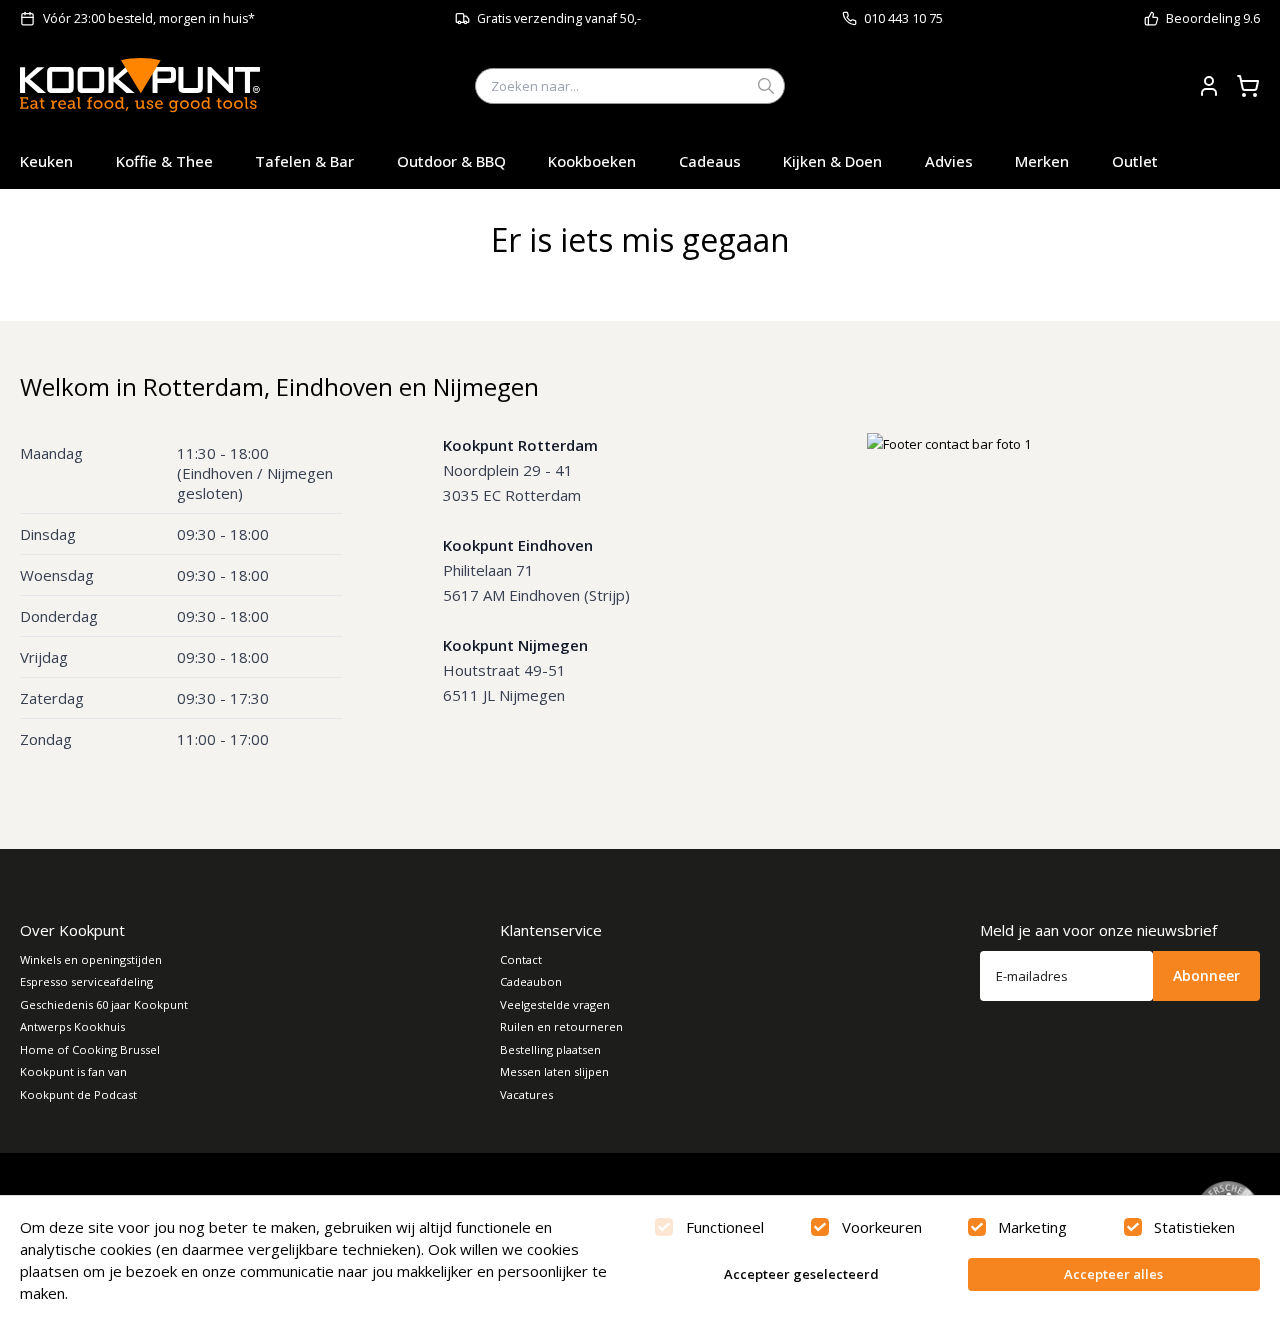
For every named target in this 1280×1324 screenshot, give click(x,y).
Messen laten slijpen (554, 1071)
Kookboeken (592, 161)
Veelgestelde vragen (555, 1004)
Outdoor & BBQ (451, 161)
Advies (949, 161)
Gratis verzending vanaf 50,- (559, 18)
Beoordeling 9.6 (1213, 18)
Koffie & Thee (164, 161)
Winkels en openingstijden (91, 959)
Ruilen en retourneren (561, 1026)
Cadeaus (710, 161)
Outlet (1135, 161)
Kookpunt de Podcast (78, 1094)
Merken (1042, 161)
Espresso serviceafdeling (86, 981)
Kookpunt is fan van (73, 1071)
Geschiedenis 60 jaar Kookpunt (104, 1004)
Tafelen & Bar (304, 161)
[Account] (1209, 86)
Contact (521, 959)
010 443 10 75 (903, 18)
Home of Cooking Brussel (90, 1049)
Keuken (46, 161)
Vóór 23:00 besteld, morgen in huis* (149, 18)
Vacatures (526, 1094)
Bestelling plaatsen (550, 1049)
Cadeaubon (531, 981)
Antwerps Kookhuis (72, 1026)
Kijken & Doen (832, 161)
